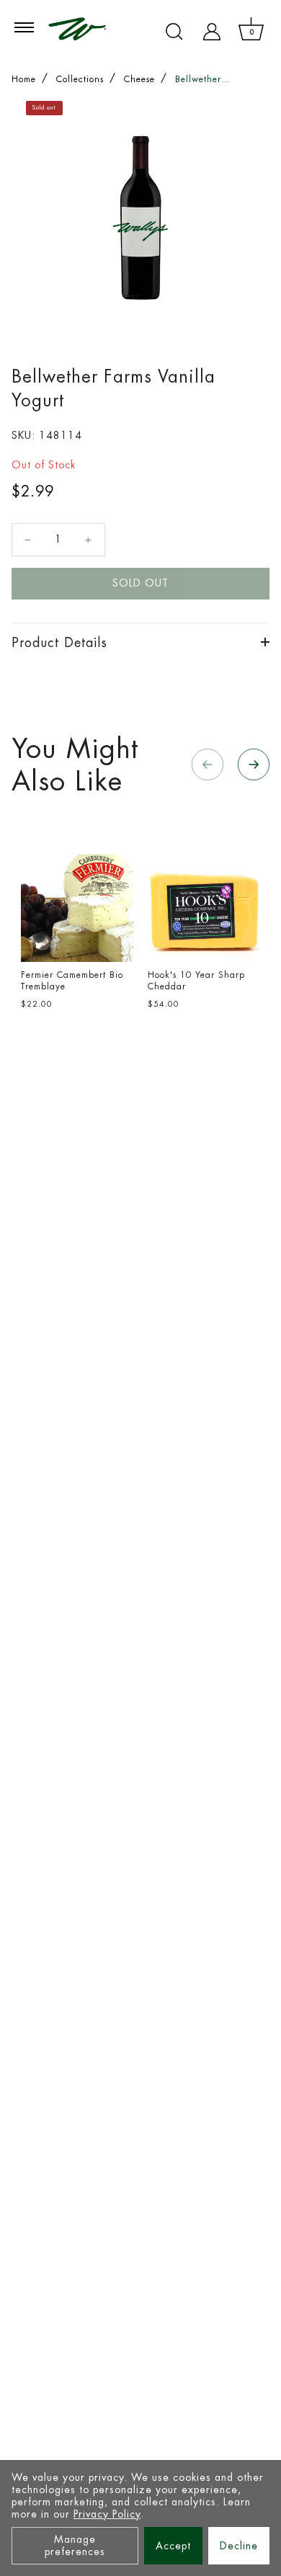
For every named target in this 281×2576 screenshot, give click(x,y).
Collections (80, 79)
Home (24, 79)
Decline (239, 2546)
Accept (173, 2546)
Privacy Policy (107, 2514)
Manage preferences (75, 2545)
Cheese (139, 79)
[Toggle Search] (174, 32)
